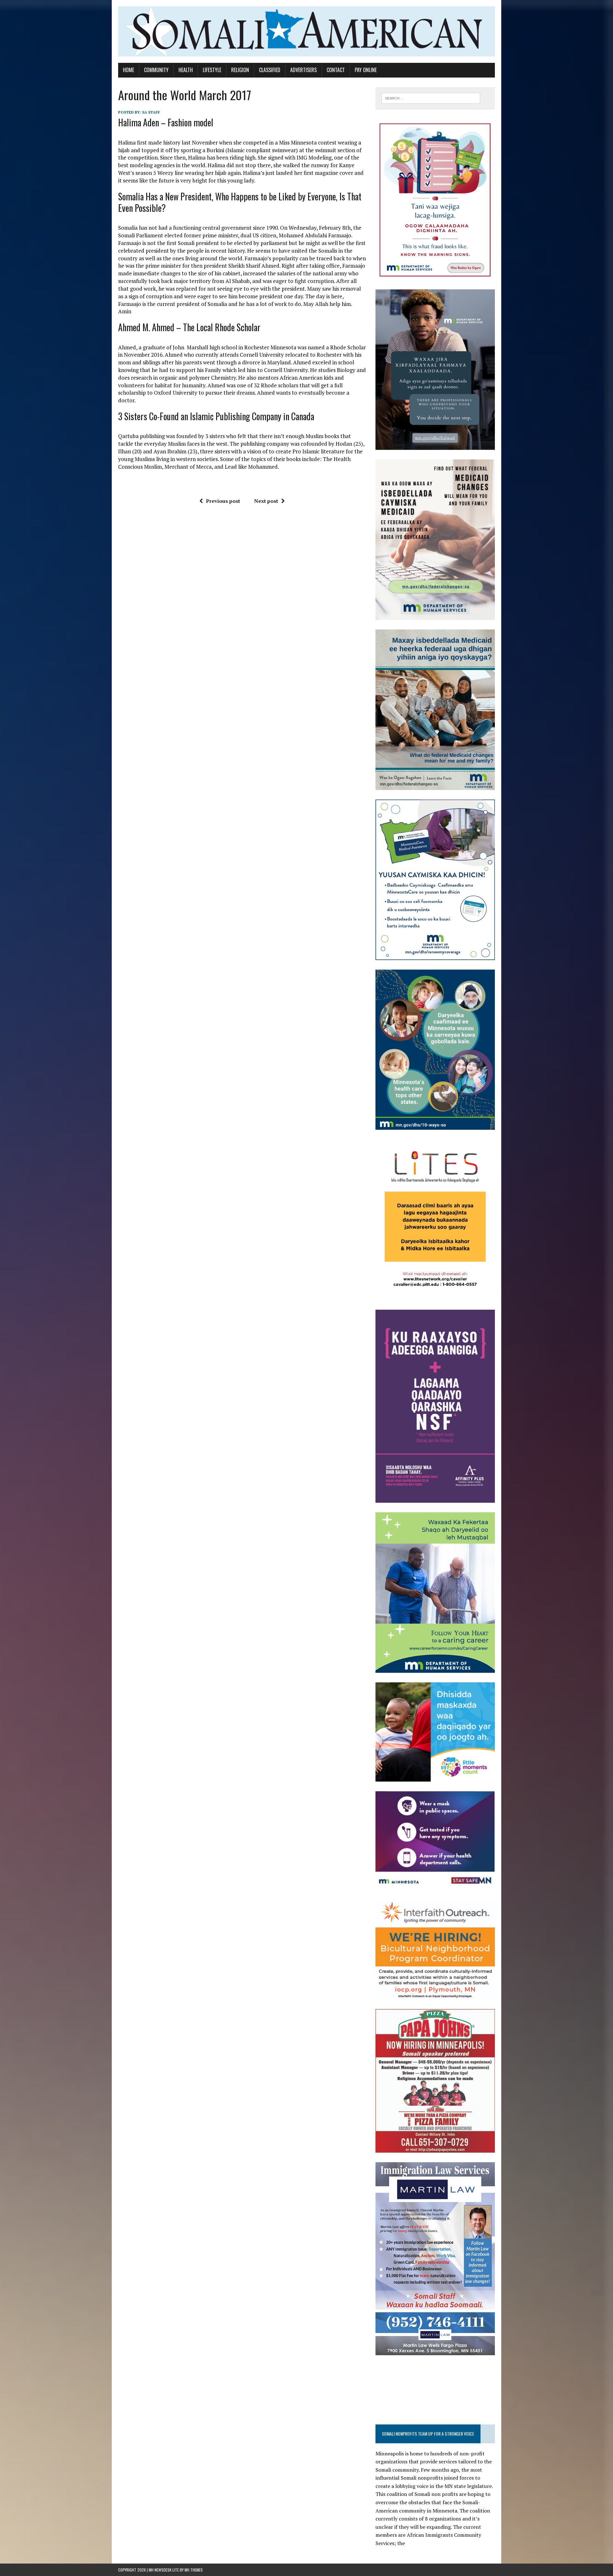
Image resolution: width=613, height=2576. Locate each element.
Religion (240, 70)
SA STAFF (151, 112)
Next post (266, 501)
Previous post (223, 501)
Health (186, 70)
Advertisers (303, 70)
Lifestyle (212, 70)
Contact (336, 70)
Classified (270, 70)
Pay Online (366, 70)
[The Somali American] (306, 31)
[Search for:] (431, 98)
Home (129, 70)
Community (156, 70)
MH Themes (194, 2570)
